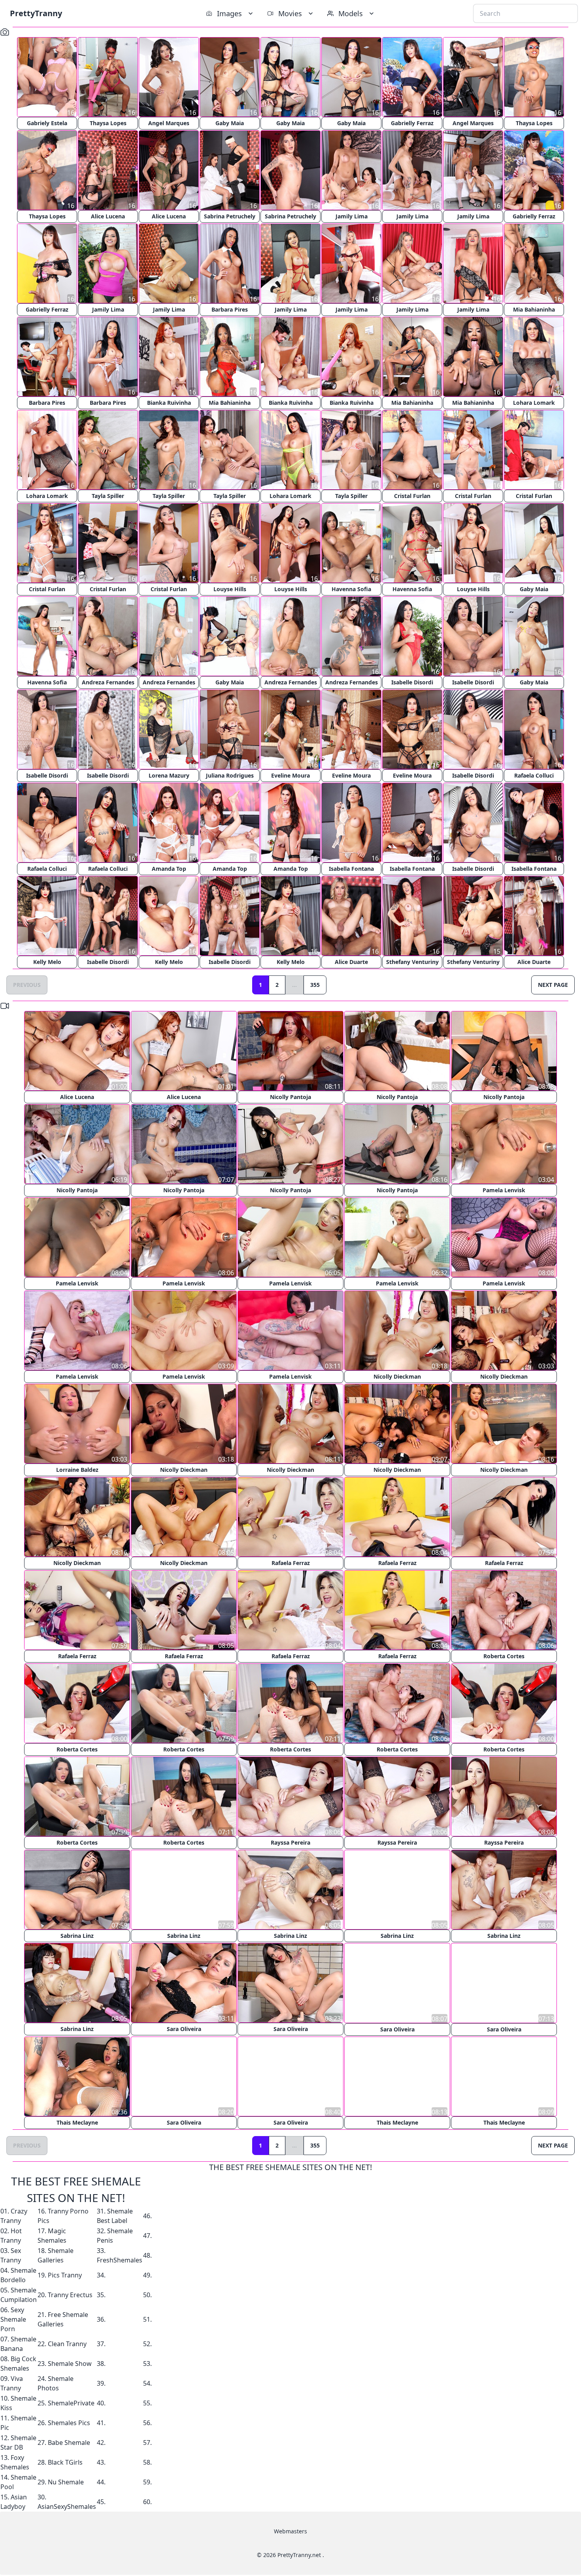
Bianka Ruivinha (169, 403)
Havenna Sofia (351, 589)
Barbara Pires (230, 309)
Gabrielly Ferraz (412, 123)
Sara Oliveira (184, 2029)
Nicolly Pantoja (290, 1097)
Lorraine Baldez (77, 1470)
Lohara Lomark (534, 403)
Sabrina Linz (77, 1936)
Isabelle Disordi (412, 682)
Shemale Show (70, 2363)
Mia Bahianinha (534, 309)
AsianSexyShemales (67, 2506)
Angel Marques (169, 123)
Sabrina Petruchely (230, 216)
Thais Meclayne (77, 2122)
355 (315, 985)
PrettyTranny (36, 13)
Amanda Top (169, 869)
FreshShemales (120, 2260)
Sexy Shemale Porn (13, 2319)
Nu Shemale (66, 2482)
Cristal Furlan (412, 496)
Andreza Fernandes (108, 682)
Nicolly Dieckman (397, 1376)
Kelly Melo (47, 962)
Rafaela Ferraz (291, 1563)
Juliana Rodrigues (230, 775)
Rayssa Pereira (290, 1842)
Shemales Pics (69, 2422)
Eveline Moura (290, 775)
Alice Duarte (351, 962)
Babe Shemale (69, 2442)
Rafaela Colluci (534, 775)
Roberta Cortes (504, 1656)
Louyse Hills (230, 589)
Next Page (553, 985)
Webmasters (290, 2531)
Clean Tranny (67, 2343)
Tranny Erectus (70, 2294)
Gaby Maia (230, 123)
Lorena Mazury (169, 775)
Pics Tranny (65, 2275)
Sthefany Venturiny (412, 962)
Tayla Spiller (108, 496)
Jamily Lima (352, 216)
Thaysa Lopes (108, 123)
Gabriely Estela (47, 123)
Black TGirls (65, 2462)
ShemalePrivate (71, 2403)
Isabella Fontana (351, 869)
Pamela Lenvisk (504, 1190)
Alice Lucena (108, 216)
